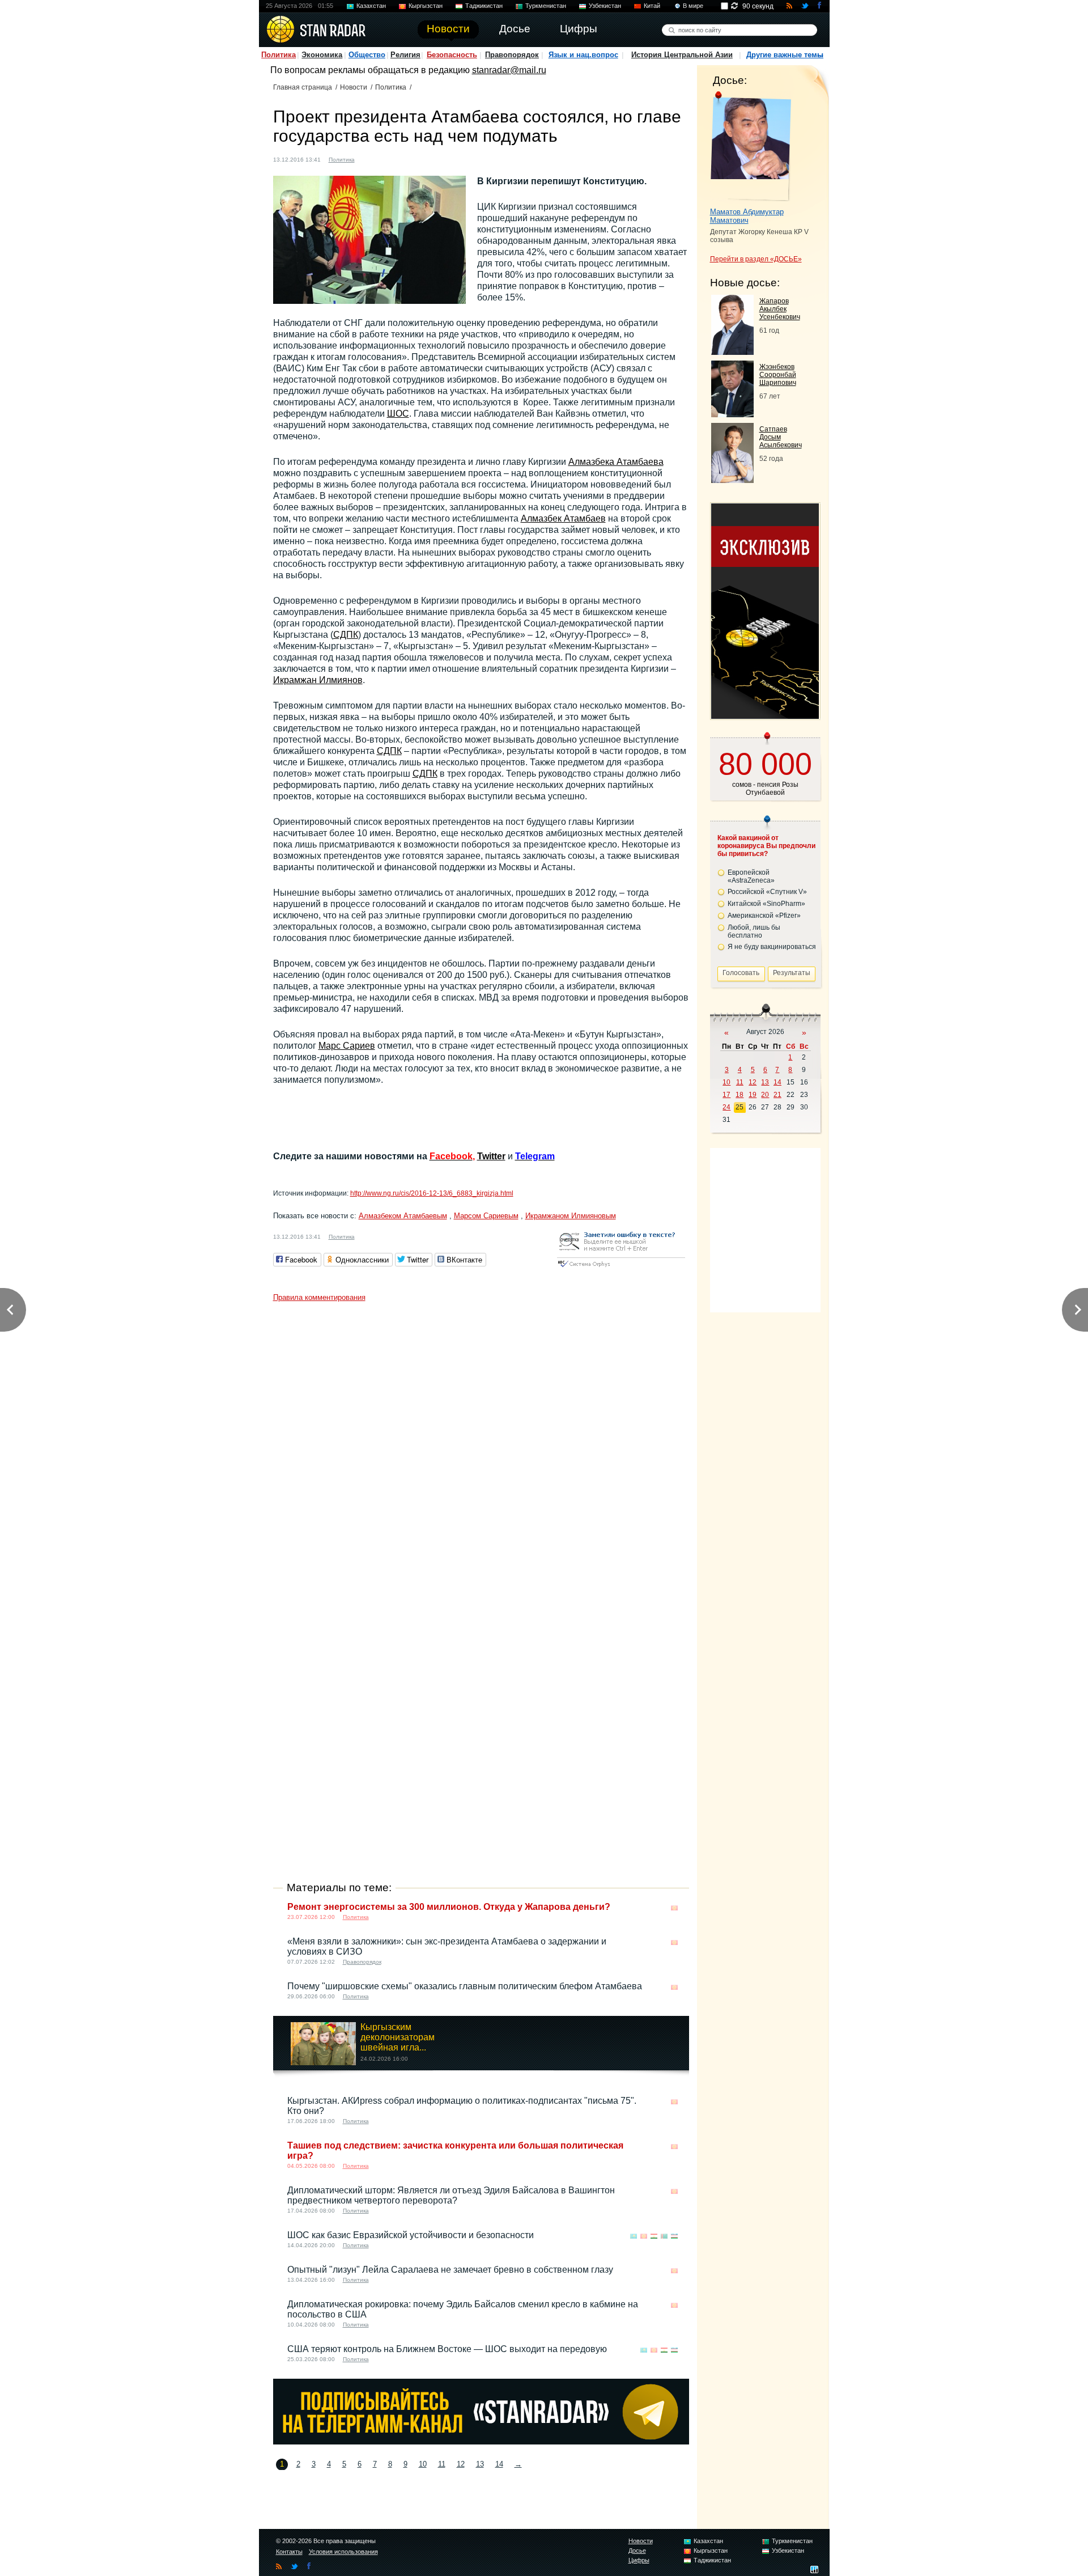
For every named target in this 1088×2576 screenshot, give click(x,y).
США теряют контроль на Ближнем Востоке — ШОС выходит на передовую (447, 2349)
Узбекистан (605, 6)
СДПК (346, 635)
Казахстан (371, 6)
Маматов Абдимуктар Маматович (747, 216)
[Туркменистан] (664, 2236)
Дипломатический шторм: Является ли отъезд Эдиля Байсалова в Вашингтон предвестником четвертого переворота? (451, 2195)
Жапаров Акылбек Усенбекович (780, 309)
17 (726, 1095)
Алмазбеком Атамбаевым (403, 1216)
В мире (693, 6)
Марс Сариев (347, 1046)
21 (777, 1095)
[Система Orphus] (621, 1268)
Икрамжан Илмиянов (318, 680)
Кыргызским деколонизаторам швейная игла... (398, 2037)
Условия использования (343, 2552)
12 (461, 2464)
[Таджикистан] (654, 2236)
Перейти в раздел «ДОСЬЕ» (756, 259)
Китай (652, 6)
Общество (367, 55)
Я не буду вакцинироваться (772, 947)
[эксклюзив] (765, 716)
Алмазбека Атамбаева (616, 462)
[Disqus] (481, 1449)
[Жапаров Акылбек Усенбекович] (732, 352)
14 (499, 2464)
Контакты (289, 2552)
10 (423, 2464)
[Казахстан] (634, 2236)
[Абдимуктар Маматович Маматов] (751, 146)
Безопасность (452, 55)
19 (753, 1095)
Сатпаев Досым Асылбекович (781, 437)
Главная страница (303, 87)
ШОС (398, 414)
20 (765, 1095)
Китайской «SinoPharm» (766, 904)
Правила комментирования (319, 1297)
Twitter (491, 1156)
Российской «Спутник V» (767, 892)
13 (480, 2464)
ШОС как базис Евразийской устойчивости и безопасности (411, 2235)
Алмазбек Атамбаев (563, 518)
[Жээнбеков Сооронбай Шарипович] (732, 414)
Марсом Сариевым (486, 1216)
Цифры (639, 2560)
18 (739, 1095)
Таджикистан (484, 6)
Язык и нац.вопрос (583, 55)
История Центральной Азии (682, 55)
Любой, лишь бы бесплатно (754, 931)
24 (726, 1107)
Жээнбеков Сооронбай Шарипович (778, 375)
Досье (637, 2550)
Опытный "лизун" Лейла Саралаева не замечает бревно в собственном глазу (450, 2270)
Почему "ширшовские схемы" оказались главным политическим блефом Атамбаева (465, 1986)
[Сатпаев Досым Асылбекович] (732, 480)
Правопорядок (512, 55)
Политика (279, 55)
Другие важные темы (785, 55)
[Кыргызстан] (370, 158)
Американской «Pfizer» (764, 916)
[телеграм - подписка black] (481, 2441)
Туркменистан (546, 6)
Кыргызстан (426, 6)
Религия (405, 55)
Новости (354, 87)
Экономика (322, 55)
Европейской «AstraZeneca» (751, 876)
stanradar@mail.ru (509, 70)
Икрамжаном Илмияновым (571, 1216)
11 (442, 2464)
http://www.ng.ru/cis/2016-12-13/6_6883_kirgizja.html (432, 1193)
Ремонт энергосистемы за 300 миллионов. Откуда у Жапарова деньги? (449, 1907)
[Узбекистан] (674, 2236)
